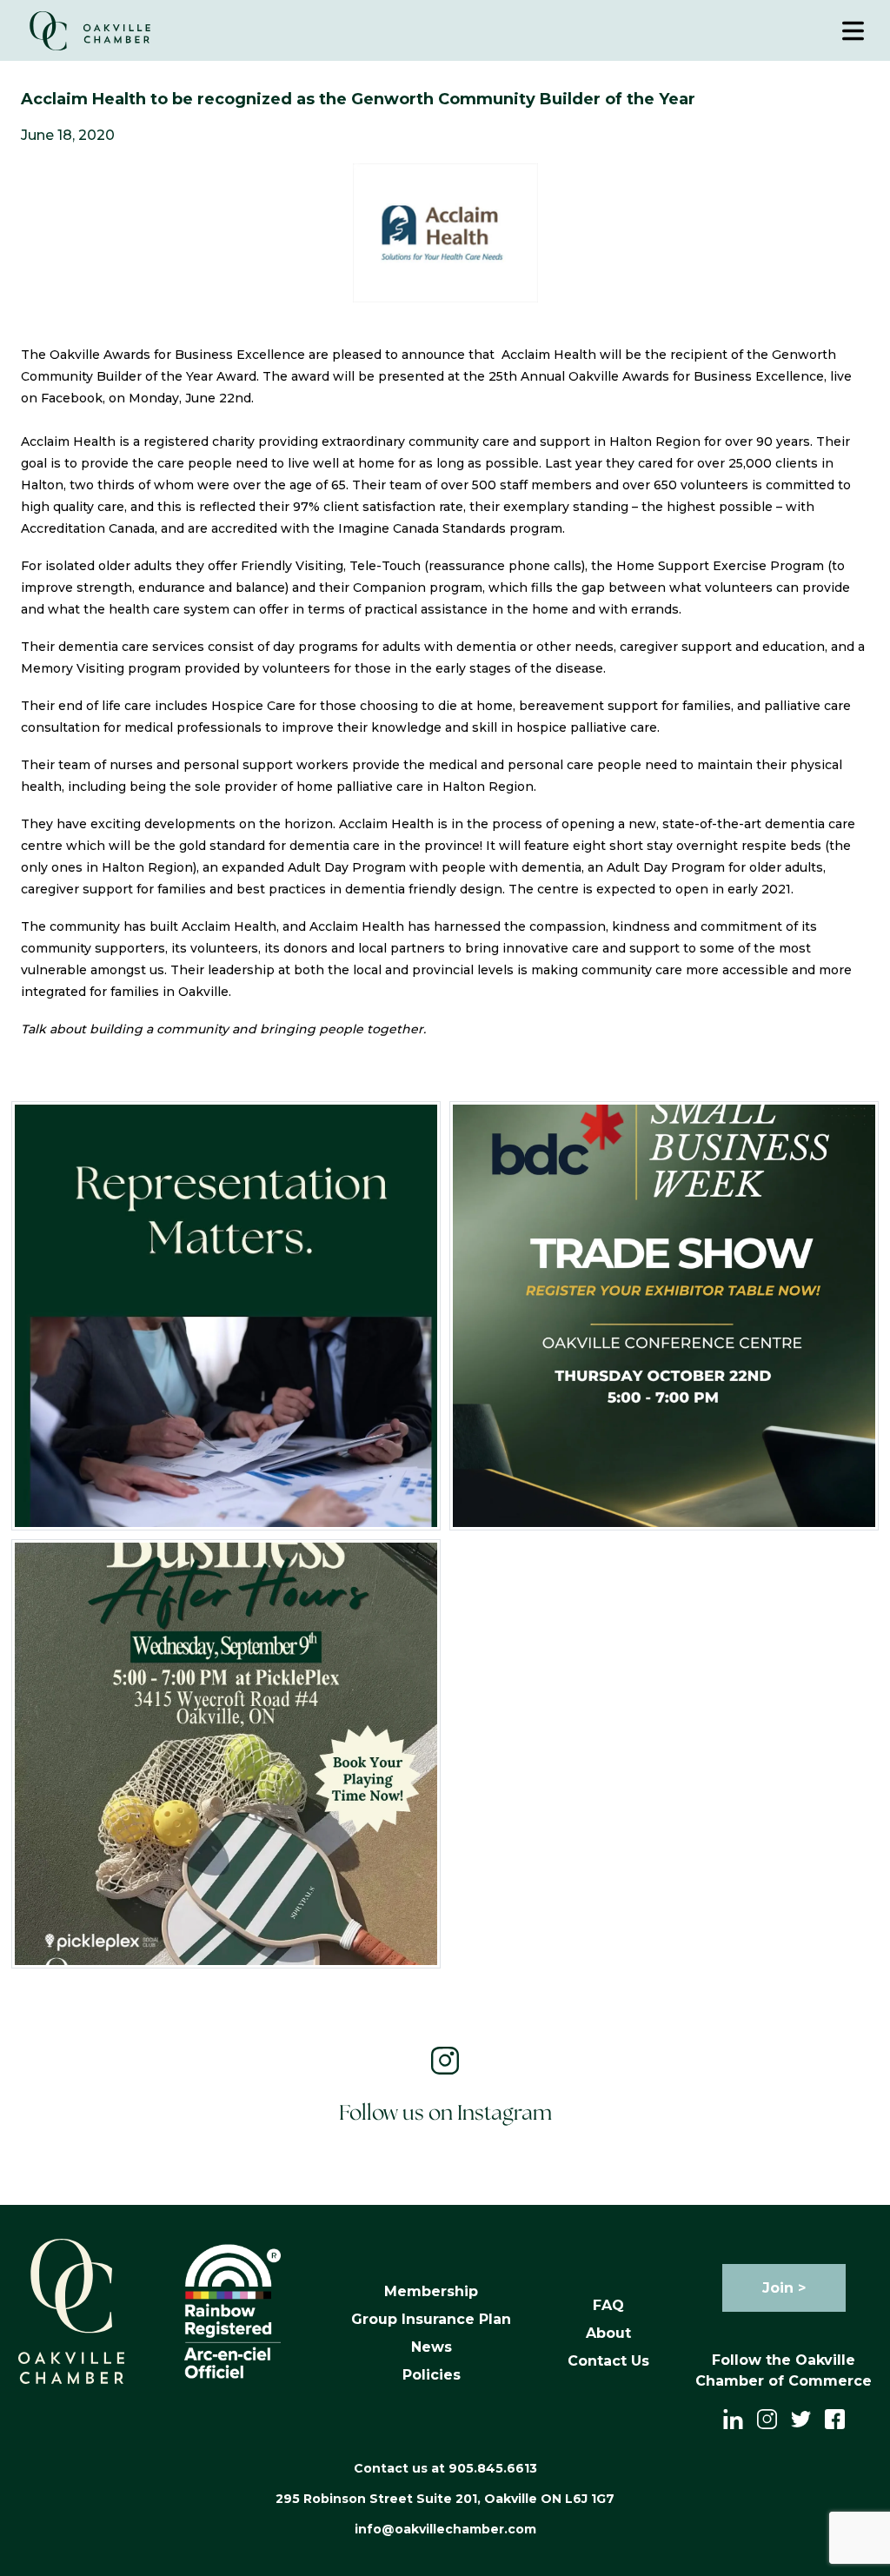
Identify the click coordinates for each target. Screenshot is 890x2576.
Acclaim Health (549, 355)
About (608, 2333)
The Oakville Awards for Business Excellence (163, 355)
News (432, 2347)
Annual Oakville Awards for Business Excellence (672, 376)
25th (503, 376)
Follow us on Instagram (445, 2114)
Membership (431, 2291)
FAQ (608, 2305)
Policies (432, 2375)
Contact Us (608, 2361)
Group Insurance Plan (431, 2319)
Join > (784, 2288)
